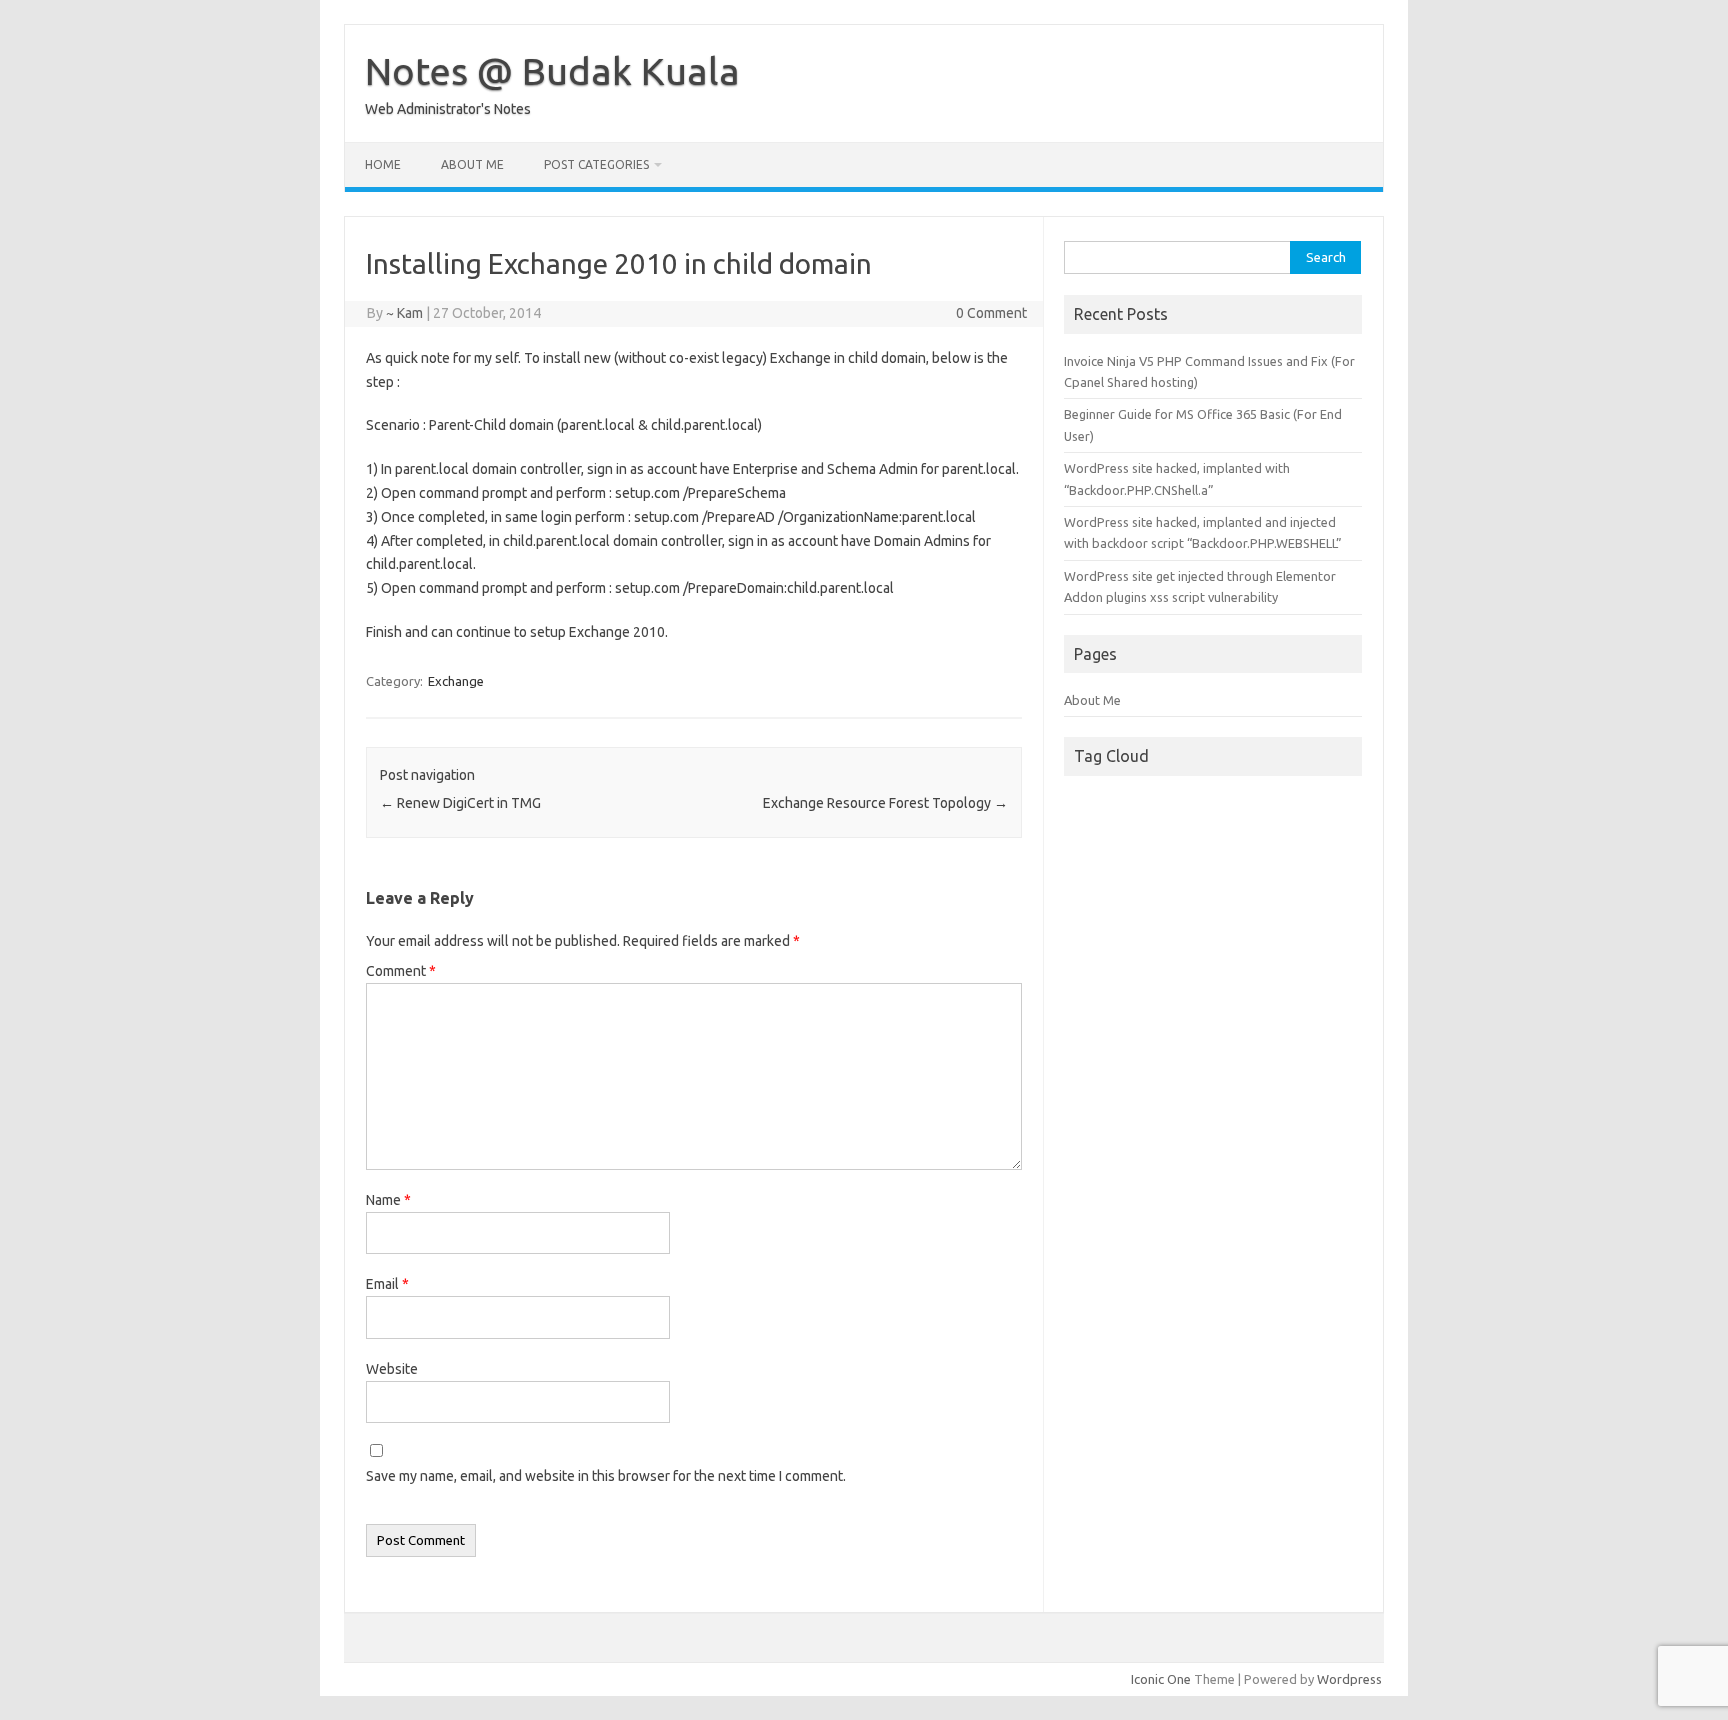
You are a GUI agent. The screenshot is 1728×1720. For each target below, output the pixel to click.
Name (388, 1200)
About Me (472, 164)
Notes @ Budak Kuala (552, 71)
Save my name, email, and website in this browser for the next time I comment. (606, 1476)
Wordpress (1349, 1679)
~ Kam (404, 313)
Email (387, 1284)
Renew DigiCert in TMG (460, 803)
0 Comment (991, 313)
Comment (401, 971)
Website (392, 1369)
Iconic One (1161, 1679)
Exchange (456, 681)
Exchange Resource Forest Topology (885, 803)
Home (383, 164)
